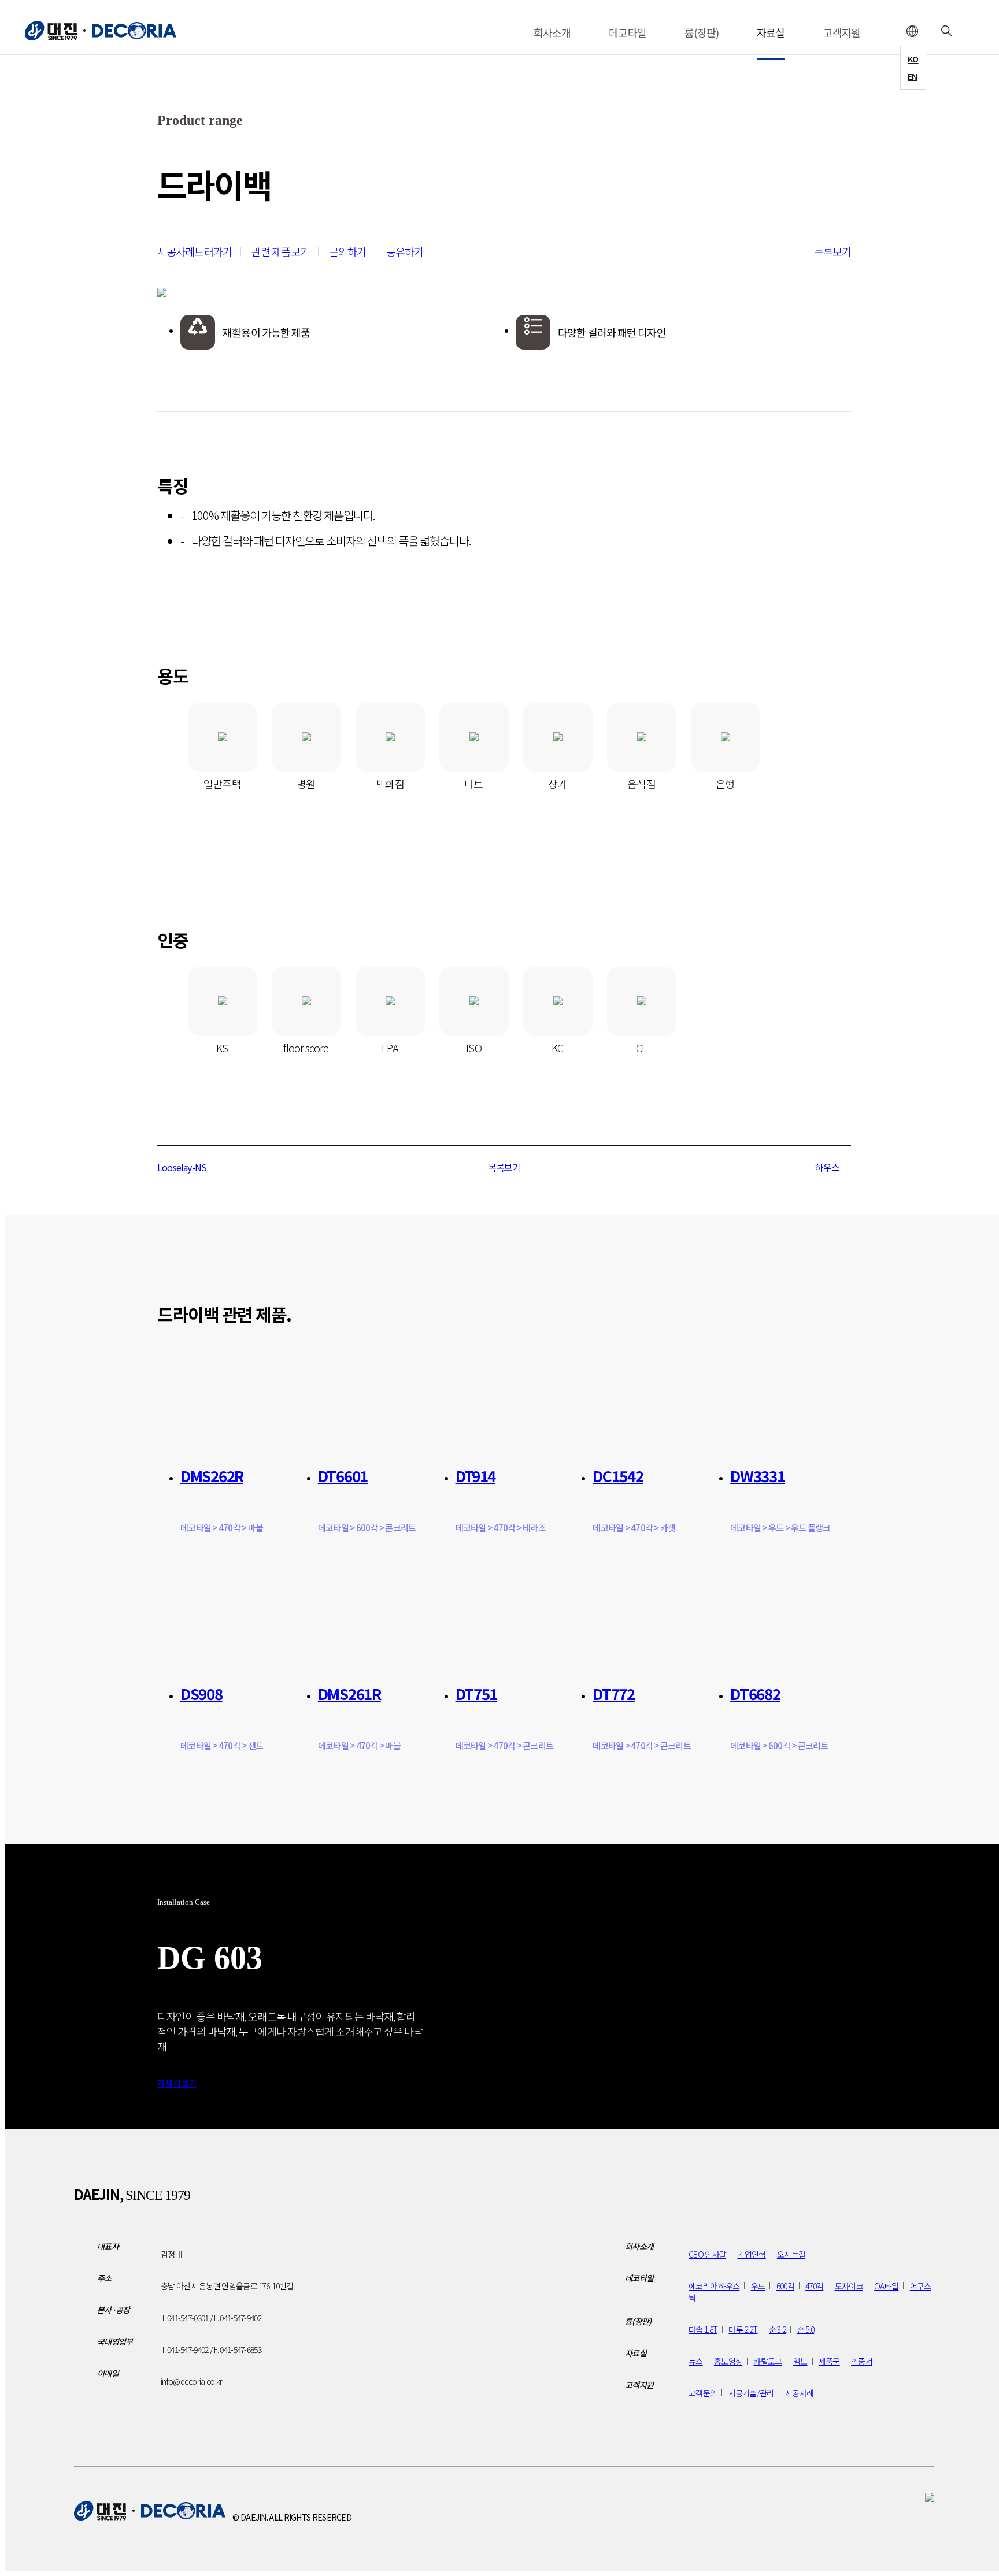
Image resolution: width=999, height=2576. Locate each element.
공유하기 (405, 251)
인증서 (862, 2361)
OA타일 (886, 2286)
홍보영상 (728, 2361)
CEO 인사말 (707, 2254)
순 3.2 (778, 2329)
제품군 (829, 2361)
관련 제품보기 (280, 251)
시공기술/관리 (751, 2393)
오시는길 (791, 2254)
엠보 (800, 2361)
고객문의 (703, 2393)
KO (913, 59)
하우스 (827, 1167)
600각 (785, 2286)
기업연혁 (751, 2254)
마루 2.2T (743, 2329)
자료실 (771, 32)
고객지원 (842, 32)
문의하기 (347, 251)
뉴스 (696, 2361)
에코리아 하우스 (714, 2286)
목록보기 (832, 251)
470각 (814, 2286)
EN (913, 76)
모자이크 (849, 2286)
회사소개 (552, 32)
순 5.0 (806, 2329)
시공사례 (799, 2393)
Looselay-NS (182, 1167)
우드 (758, 2286)
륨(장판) (702, 32)
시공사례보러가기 (195, 251)
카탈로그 (767, 2361)
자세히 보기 (177, 2083)
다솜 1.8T (703, 2329)
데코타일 (627, 32)
